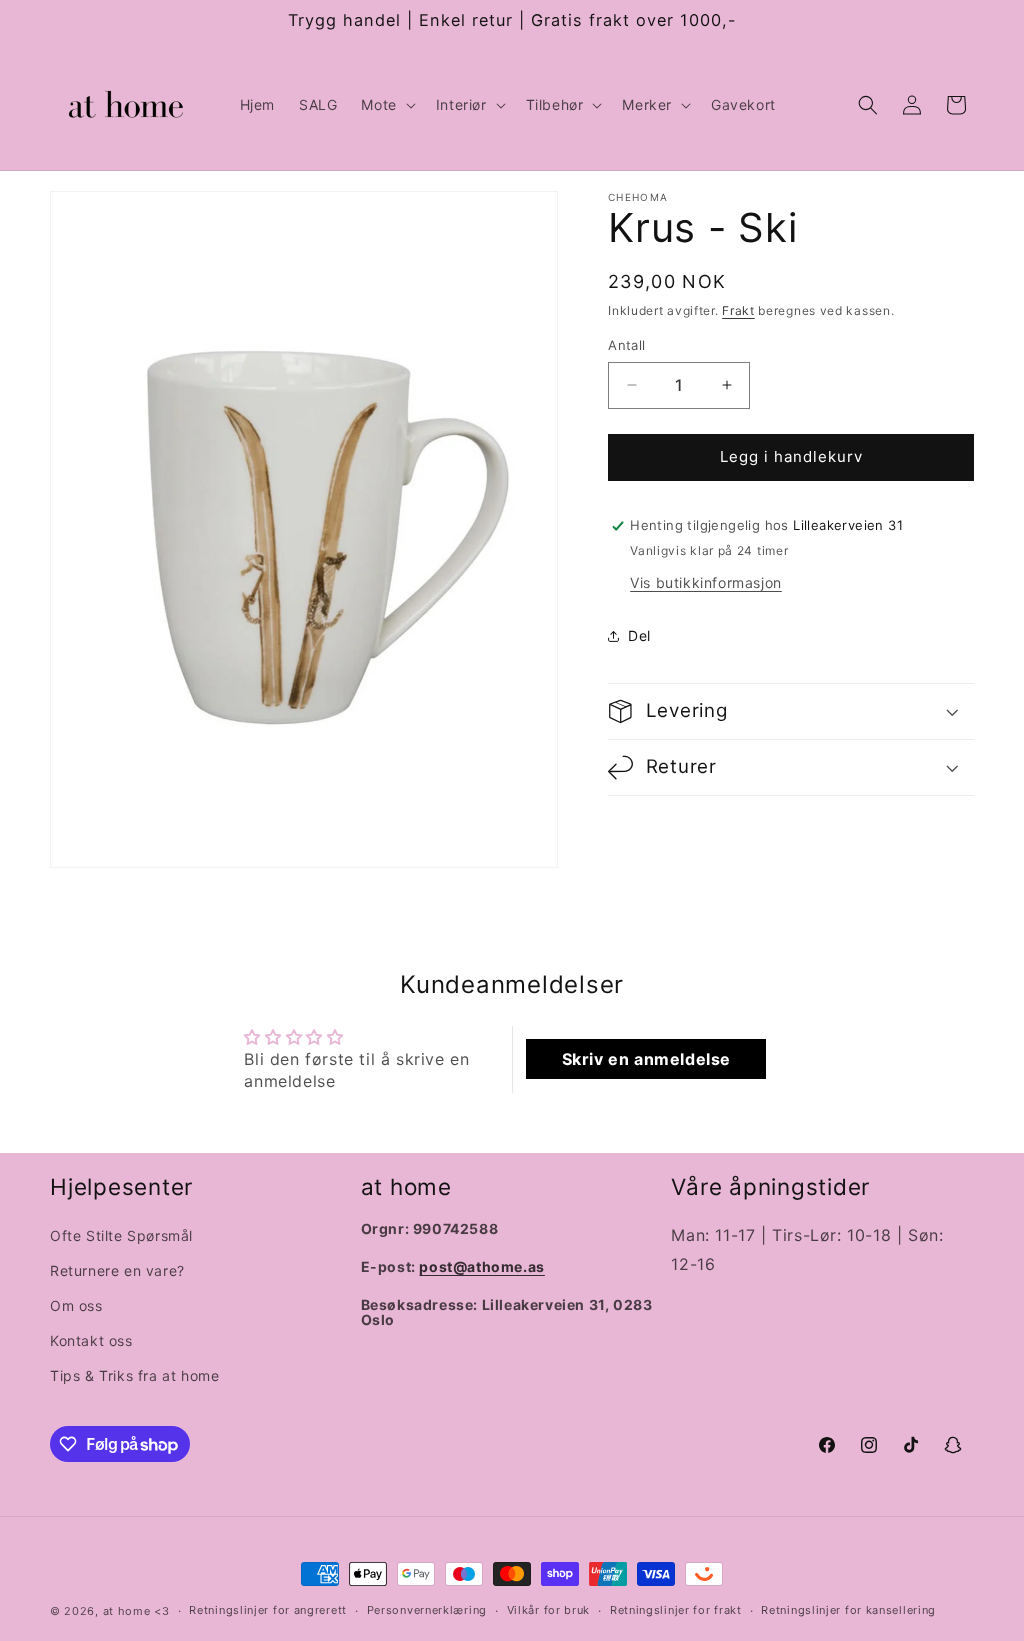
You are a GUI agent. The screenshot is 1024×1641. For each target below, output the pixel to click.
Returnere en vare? (117, 1270)
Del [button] (639, 635)
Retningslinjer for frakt (676, 1610)
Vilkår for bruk (549, 1610)
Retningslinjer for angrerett (268, 1610)
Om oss (76, 1305)
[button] (386, 105)
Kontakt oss (91, 1340)
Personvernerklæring (427, 1610)
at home (127, 1611)
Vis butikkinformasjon (706, 582)
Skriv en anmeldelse (646, 1059)
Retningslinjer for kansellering (848, 1610)
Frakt (738, 310)
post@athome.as (481, 1266)
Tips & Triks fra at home (134, 1375)
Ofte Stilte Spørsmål (121, 1235)
